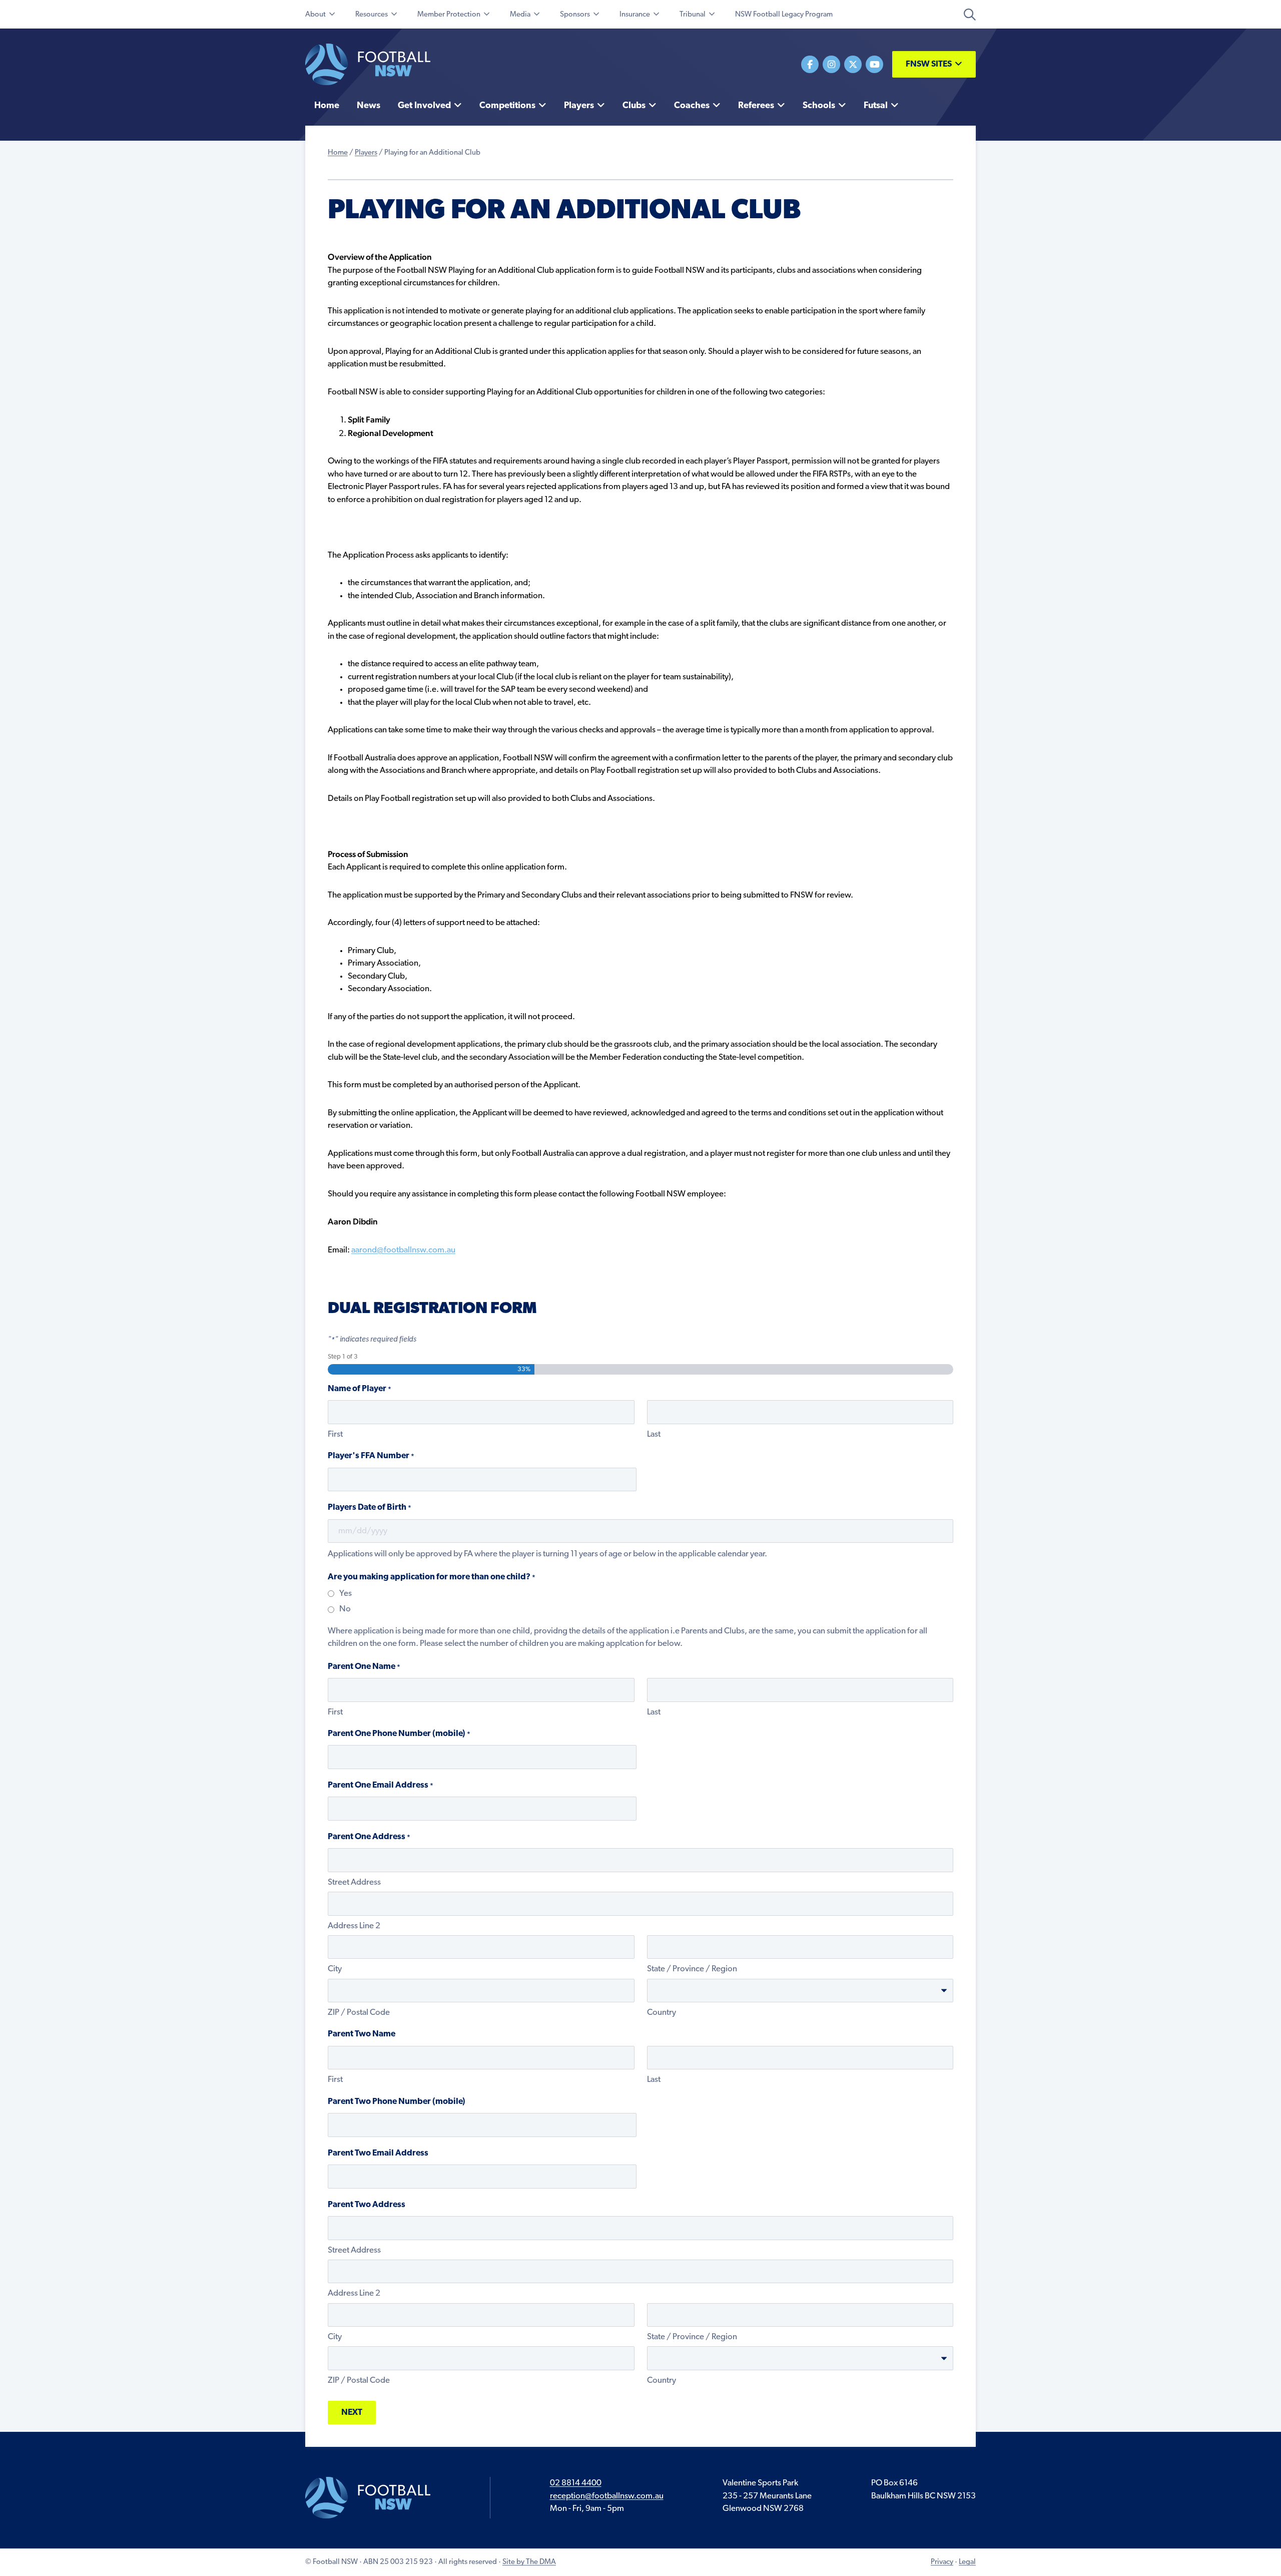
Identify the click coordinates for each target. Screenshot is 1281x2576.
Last (654, 1434)
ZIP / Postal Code (359, 2013)
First (335, 1434)
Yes (346, 1594)
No (345, 1609)
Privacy (942, 2562)
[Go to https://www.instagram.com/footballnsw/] (831, 64)
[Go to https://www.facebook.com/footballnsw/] (810, 64)
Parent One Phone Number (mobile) (399, 1734)
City (335, 1969)
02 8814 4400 (576, 2483)
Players (366, 153)
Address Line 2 (354, 1926)
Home (338, 153)
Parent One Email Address (381, 1785)
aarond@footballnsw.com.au (403, 1250)
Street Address (354, 1882)
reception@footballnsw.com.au (607, 2496)
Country (662, 2013)
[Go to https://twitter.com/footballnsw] (853, 64)
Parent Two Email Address (378, 2153)
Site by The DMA (529, 2562)
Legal (967, 2562)
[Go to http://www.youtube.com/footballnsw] (874, 64)
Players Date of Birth (370, 1508)
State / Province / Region (692, 1969)
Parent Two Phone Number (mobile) (397, 2102)
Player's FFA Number (371, 1456)
